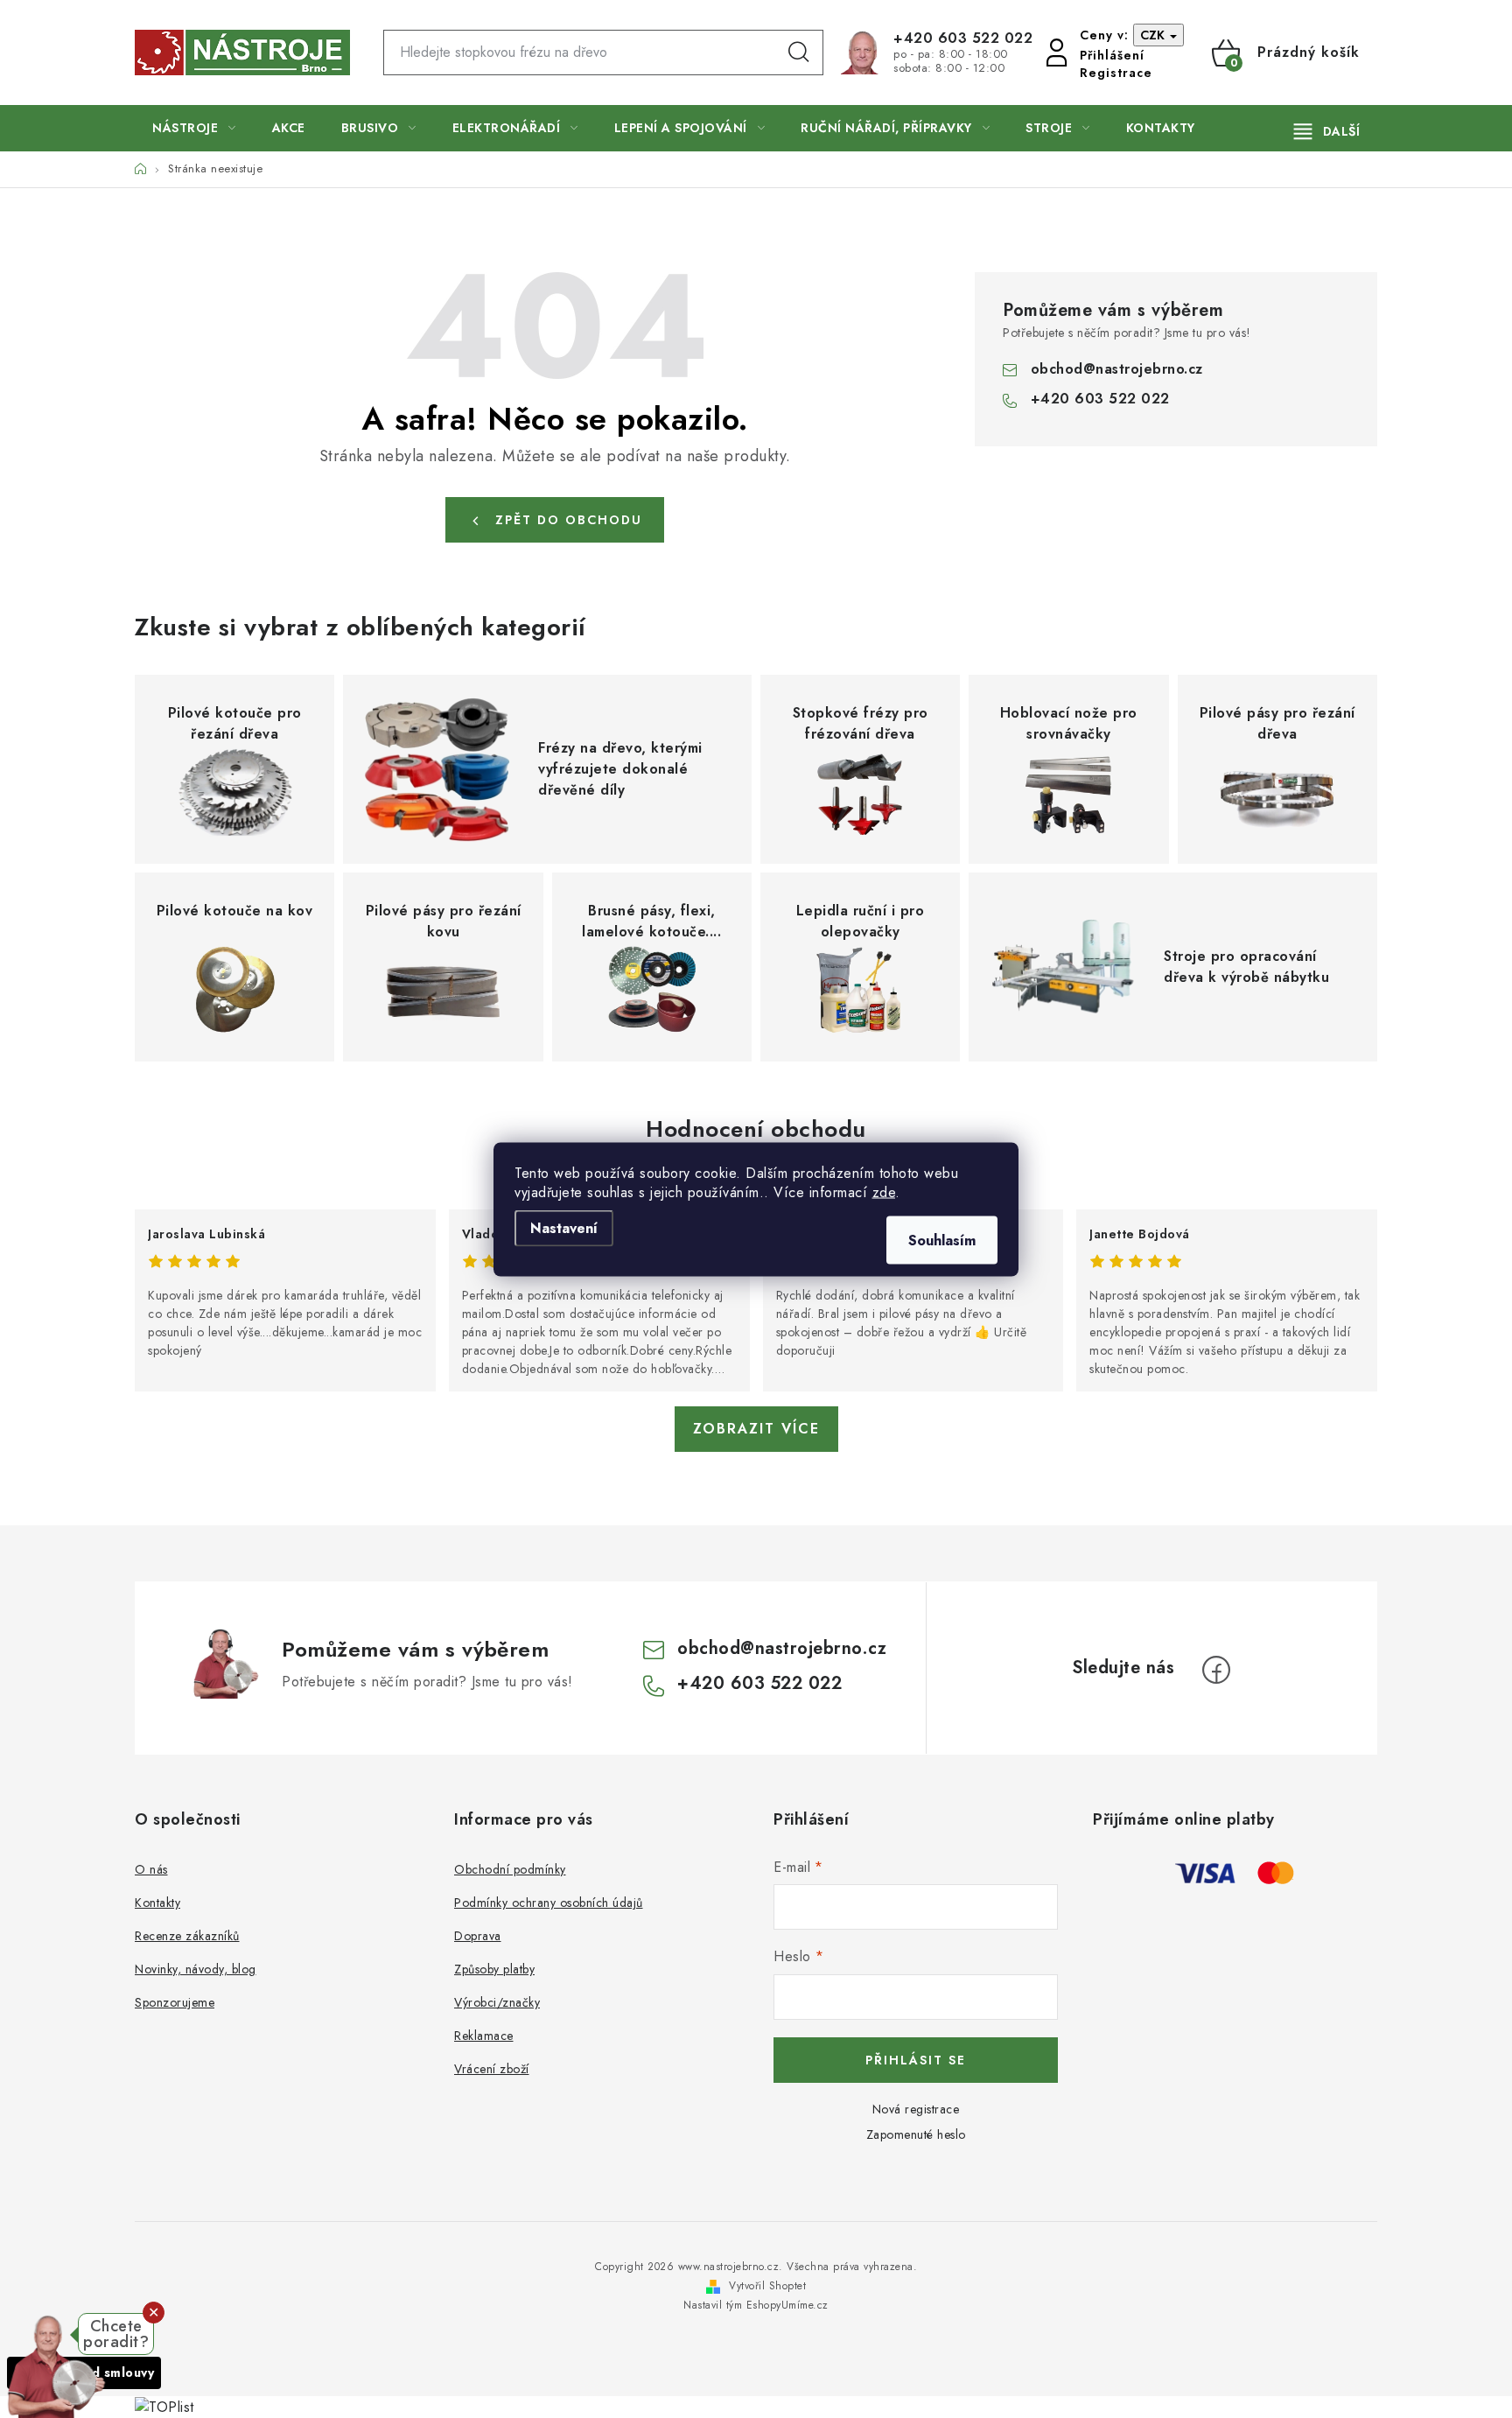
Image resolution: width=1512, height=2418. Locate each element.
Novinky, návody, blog (196, 1969)
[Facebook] (1216, 1670)
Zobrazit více (756, 1429)
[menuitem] (194, 128)
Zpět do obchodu (569, 520)
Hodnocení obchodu (756, 1129)
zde (884, 1191)
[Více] (1327, 131)
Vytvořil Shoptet (767, 2286)
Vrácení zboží (492, 2069)
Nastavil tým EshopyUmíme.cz (756, 2305)
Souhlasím (942, 1240)
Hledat (799, 53)
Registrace (1116, 73)
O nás (151, 1869)
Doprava (478, 1936)
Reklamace (484, 2036)
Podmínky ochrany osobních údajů (549, 1903)
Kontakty (157, 1903)
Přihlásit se (916, 2060)
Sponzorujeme (175, 2002)
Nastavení (564, 1227)
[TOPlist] (164, 2406)
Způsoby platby (494, 1969)
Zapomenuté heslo (916, 2134)
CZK (1154, 35)
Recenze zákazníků (187, 1936)
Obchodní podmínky (510, 1869)
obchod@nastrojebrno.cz (1117, 369)
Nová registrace (916, 2109)
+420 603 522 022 (963, 39)
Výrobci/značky (497, 2002)
